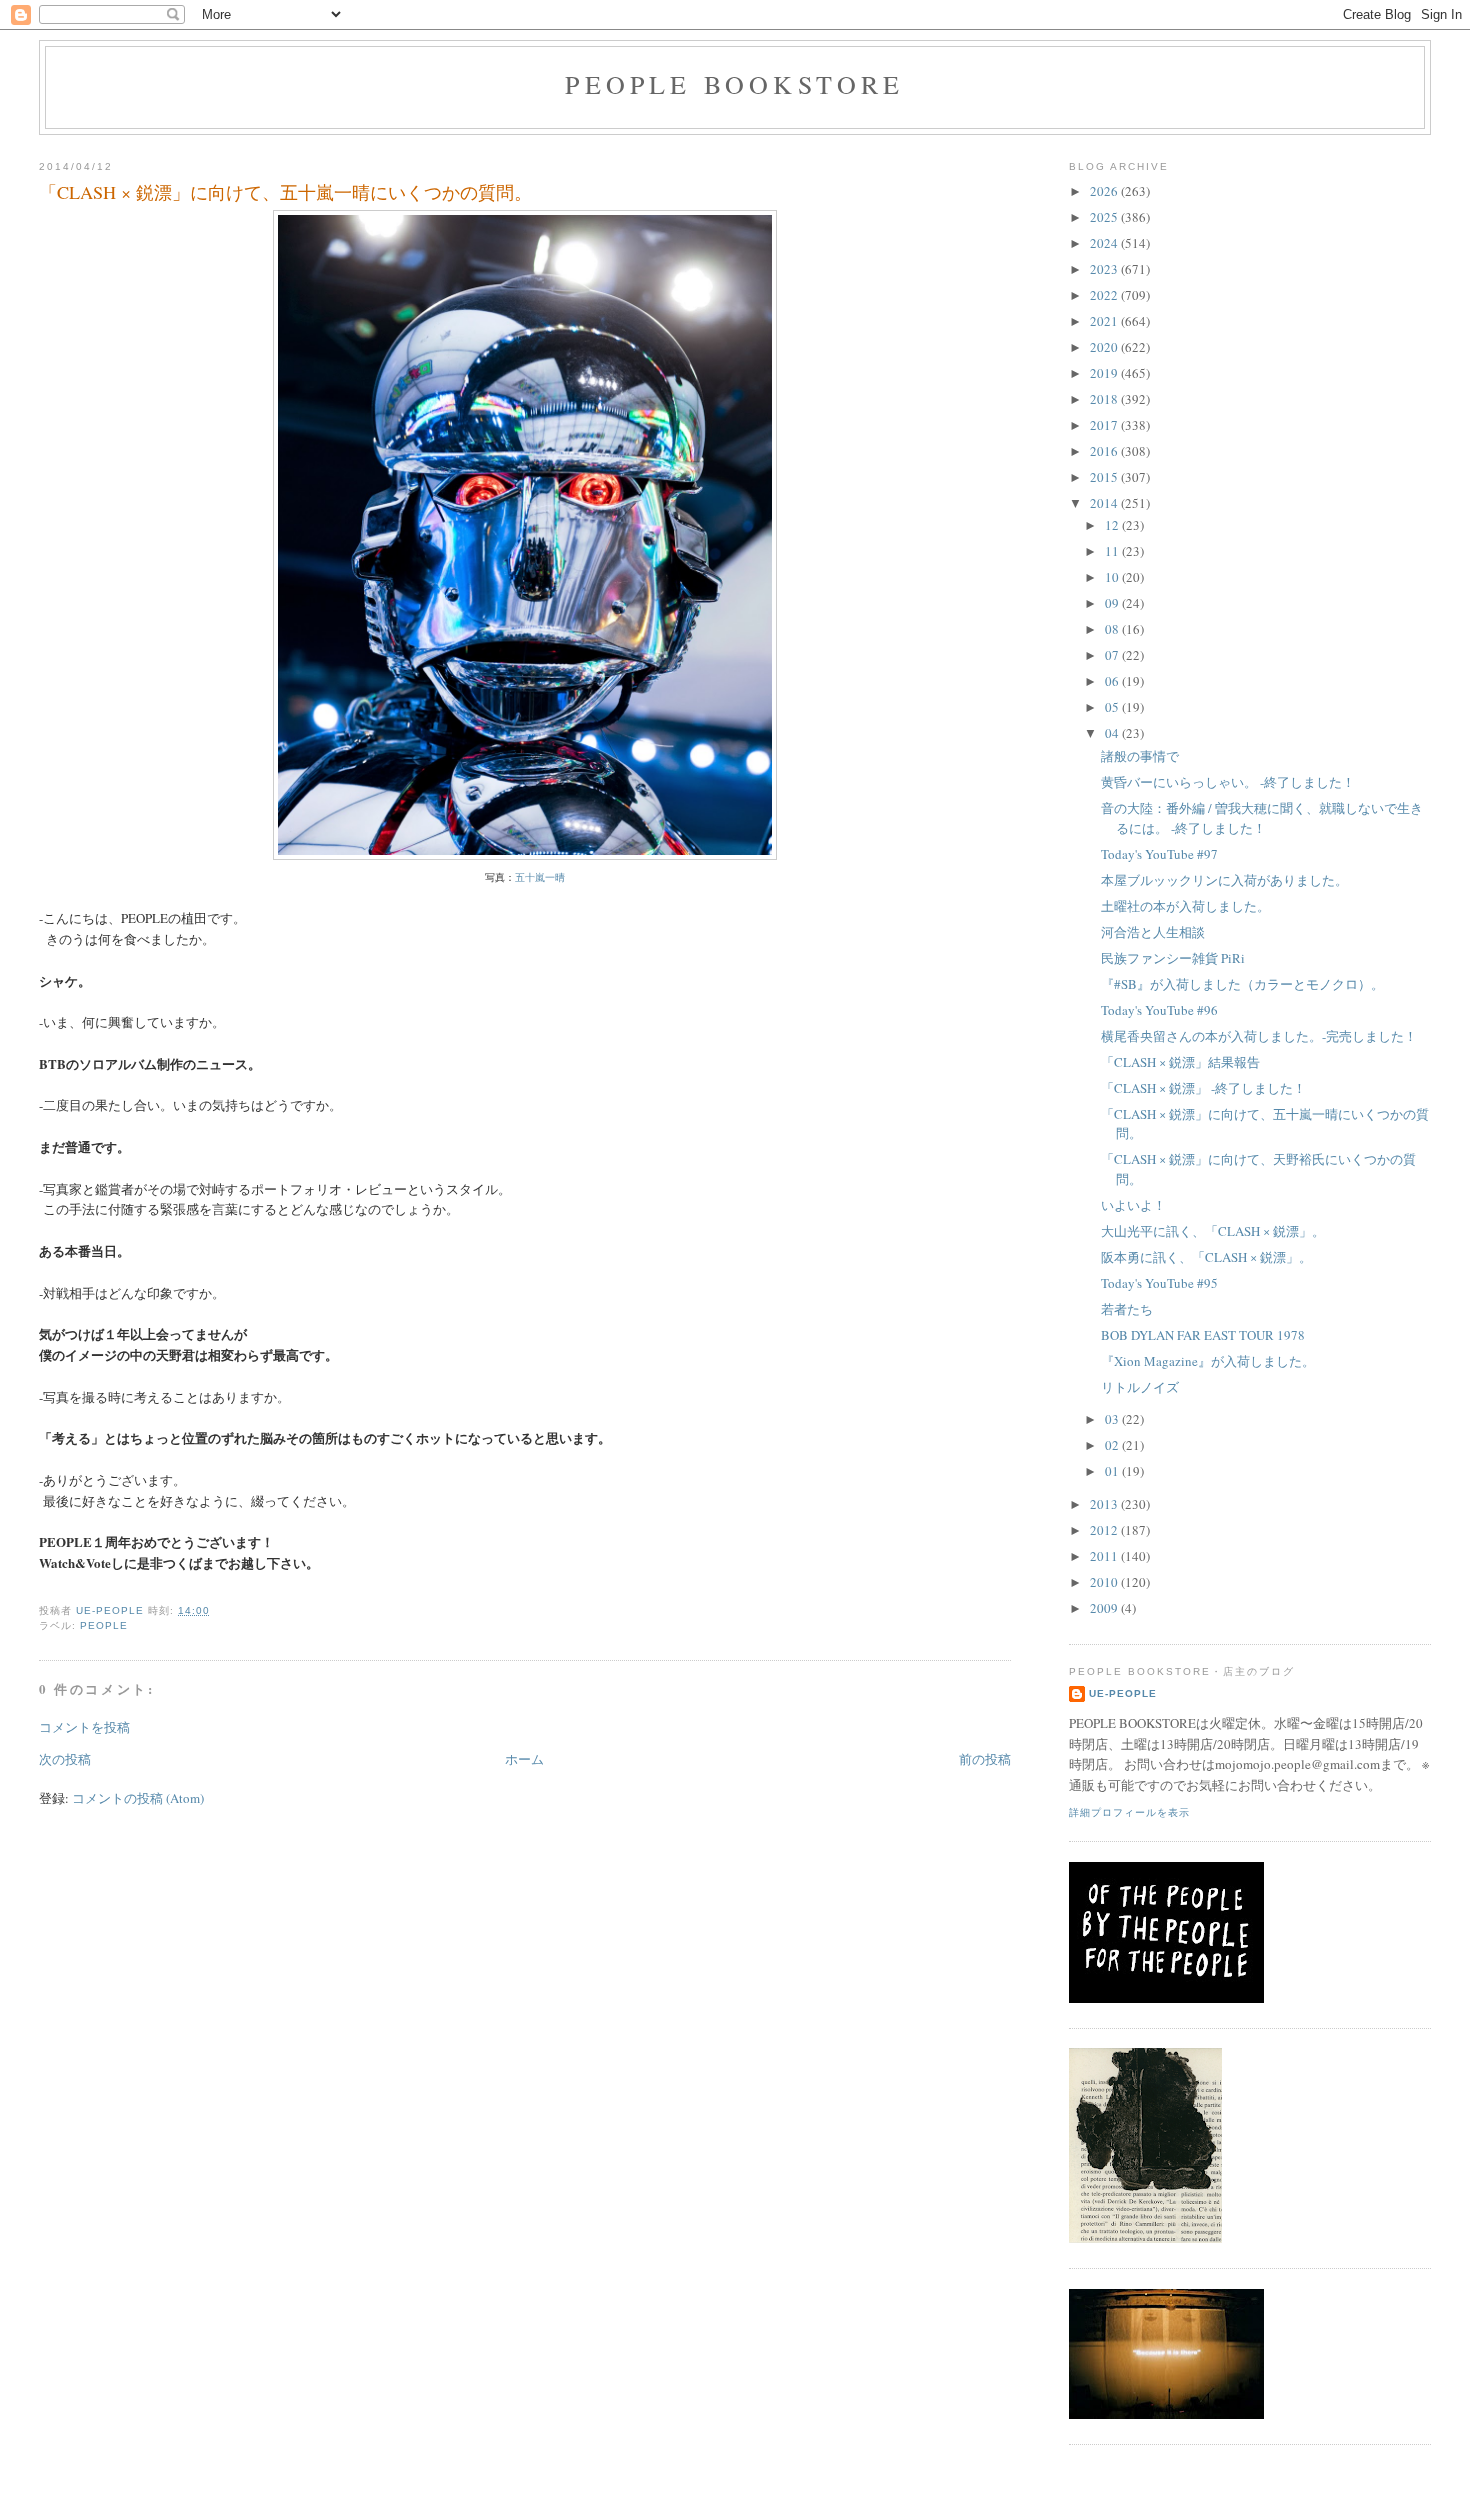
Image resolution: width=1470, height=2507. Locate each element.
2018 (1105, 399)
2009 (1105, 1608)
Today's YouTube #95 (1159, 1283)
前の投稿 (985, 1759)
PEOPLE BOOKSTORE (734, 84)
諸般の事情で (1140, 756)
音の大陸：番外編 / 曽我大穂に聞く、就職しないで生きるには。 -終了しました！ (1262, 818)
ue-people (1123, 1693)
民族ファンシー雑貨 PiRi (1173, 958)
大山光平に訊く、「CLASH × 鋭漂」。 (1213, 1231)
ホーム (524, 1759)
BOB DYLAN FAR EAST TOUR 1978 (1203, 1335)
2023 (1105, 269)
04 (1113, 733)
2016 (1105, 451)
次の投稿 (65, 1759)
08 (1113, 629)
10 (1113, 577)
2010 (1105, 1582)
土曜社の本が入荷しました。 (1185, 906)
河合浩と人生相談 (1153, 932)
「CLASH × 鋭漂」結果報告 (1180, 1062)
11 (1113, 551)
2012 (1105, 1530)
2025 (1105, 217)
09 (1113, 603)
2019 (1105, 373)
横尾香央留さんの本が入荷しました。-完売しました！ (1259, 1036)
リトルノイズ (1140, 1387)
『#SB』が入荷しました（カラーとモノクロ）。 (1242, 984)
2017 (1105, 425)
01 (1113, 1471)
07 (1113, 655)
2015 (1105, 477)
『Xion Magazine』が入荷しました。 (1208, 1361)
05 (1113, 707)
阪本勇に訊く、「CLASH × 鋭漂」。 (1206, 1257)
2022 (1105, 295)
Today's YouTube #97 (1159, 854)
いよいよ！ (1133, 1205)
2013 (1105, 1504)
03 (1113, 1419)
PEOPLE (104, 1625)
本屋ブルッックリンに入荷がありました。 (1224, 880)
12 (1113, 525)
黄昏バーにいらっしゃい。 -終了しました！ (1228, 782)
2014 (1105, 503)
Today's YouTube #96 (1159, 1010)
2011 (1105, 1556)
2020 (1105, 347)
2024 (1105, 243)
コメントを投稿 (84, 1727)
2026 (1105, 191)
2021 (1105, 321)
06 (1113, 681)
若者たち (1127, 1309)
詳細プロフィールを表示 (1129, 1812)
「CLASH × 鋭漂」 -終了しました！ (1203, 1088)
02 (1113, 1445)
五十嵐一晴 (540, 877)
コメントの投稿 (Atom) (138, 1798)
